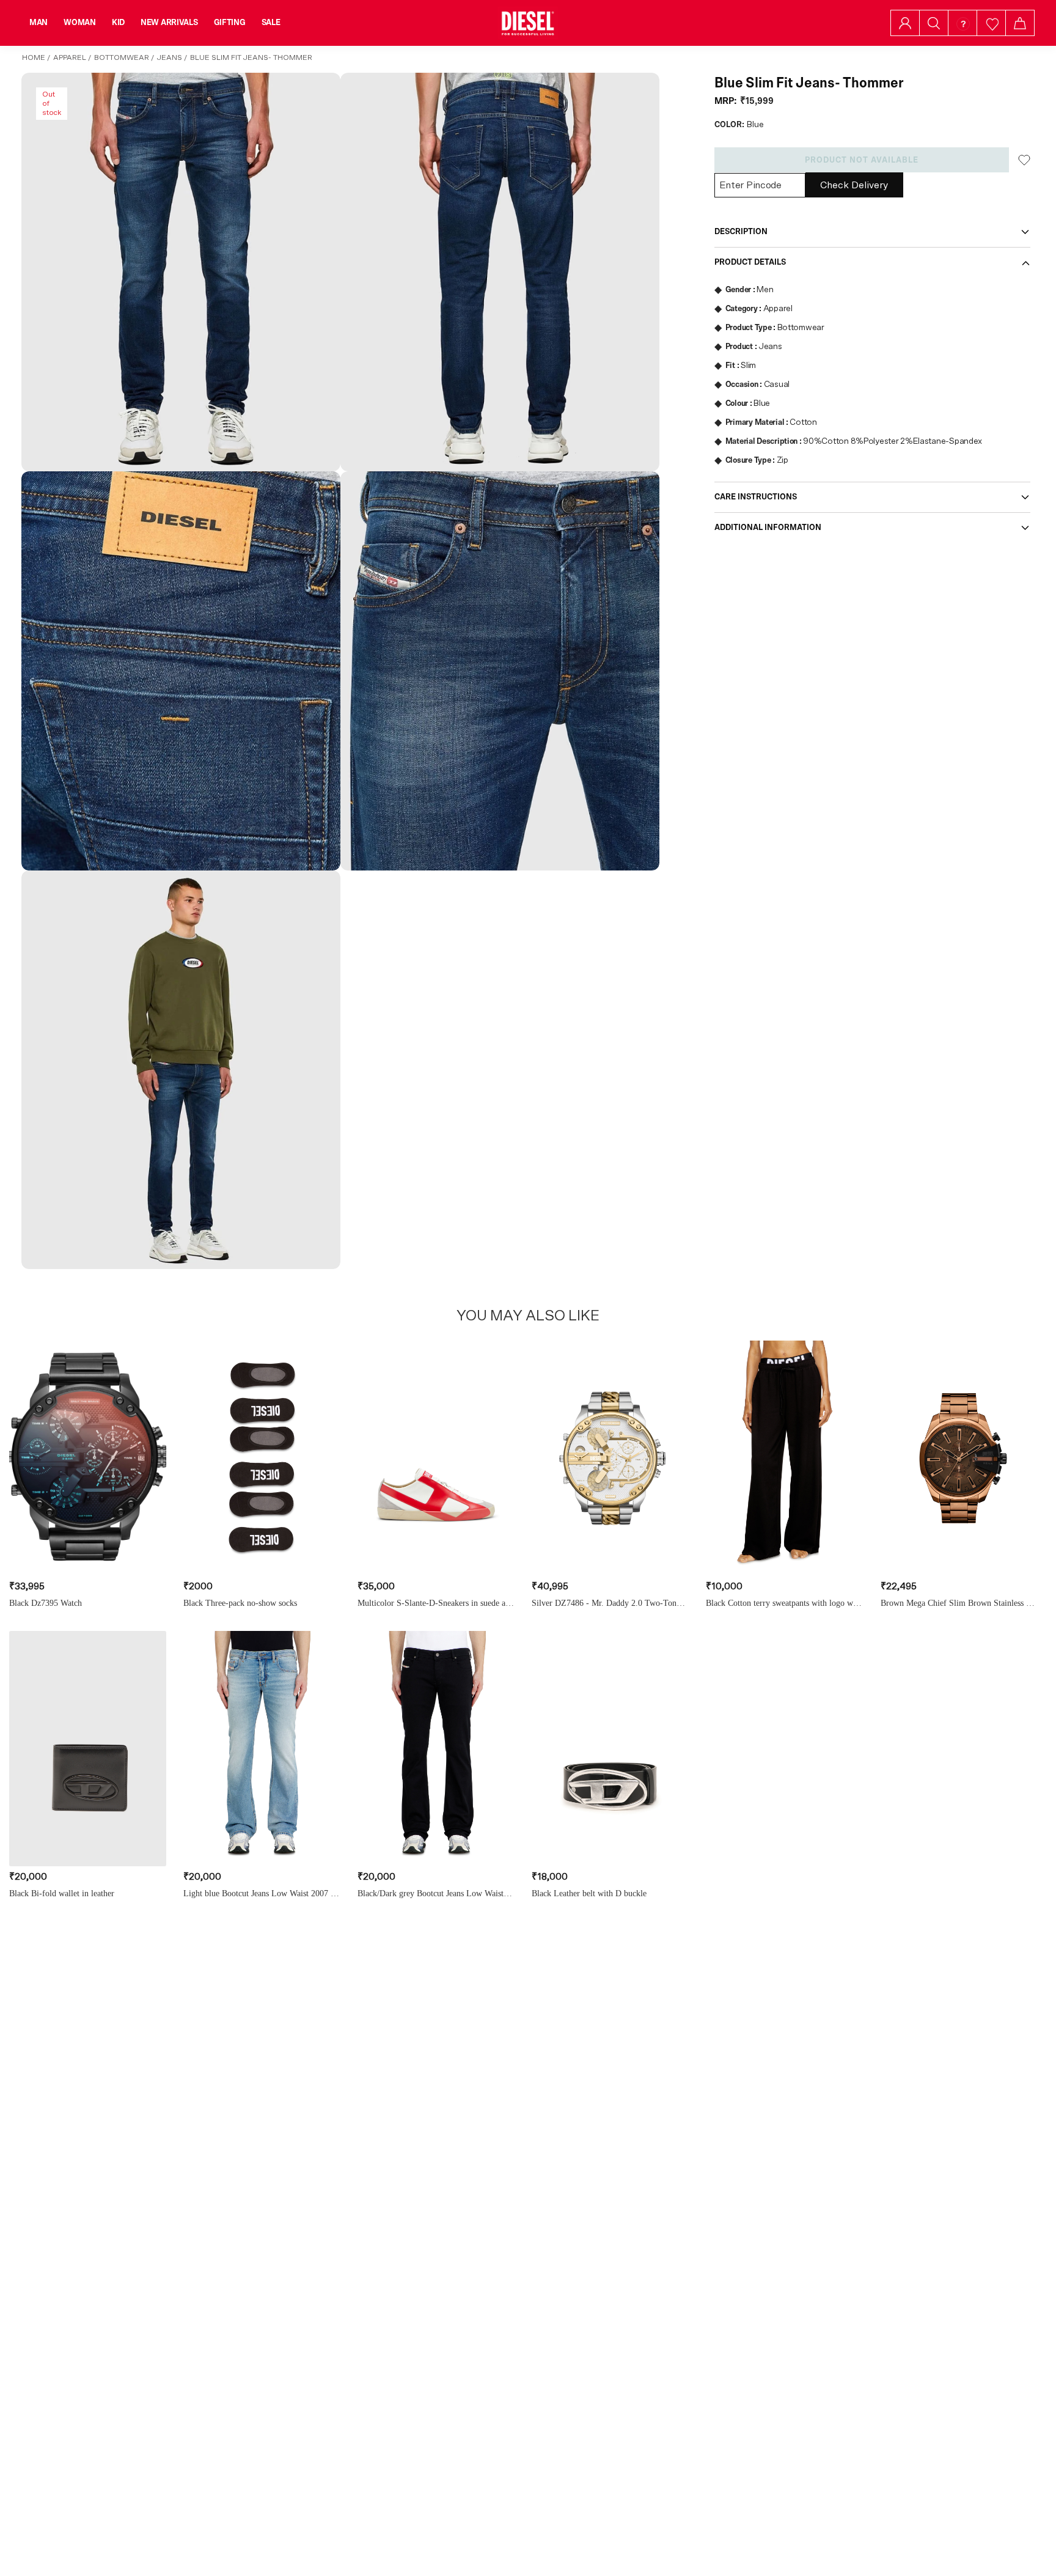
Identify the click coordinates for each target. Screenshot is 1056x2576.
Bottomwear (122, 57)
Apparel (70, 57)
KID (118, 23)
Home (34, 57)
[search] (934, 23)
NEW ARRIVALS (169, 23)
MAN (38, 23)
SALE (271, 23)
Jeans (170, 57)
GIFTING (230, 23)
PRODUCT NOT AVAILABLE (862, 160)
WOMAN (80, 23)
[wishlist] (992, 23)
